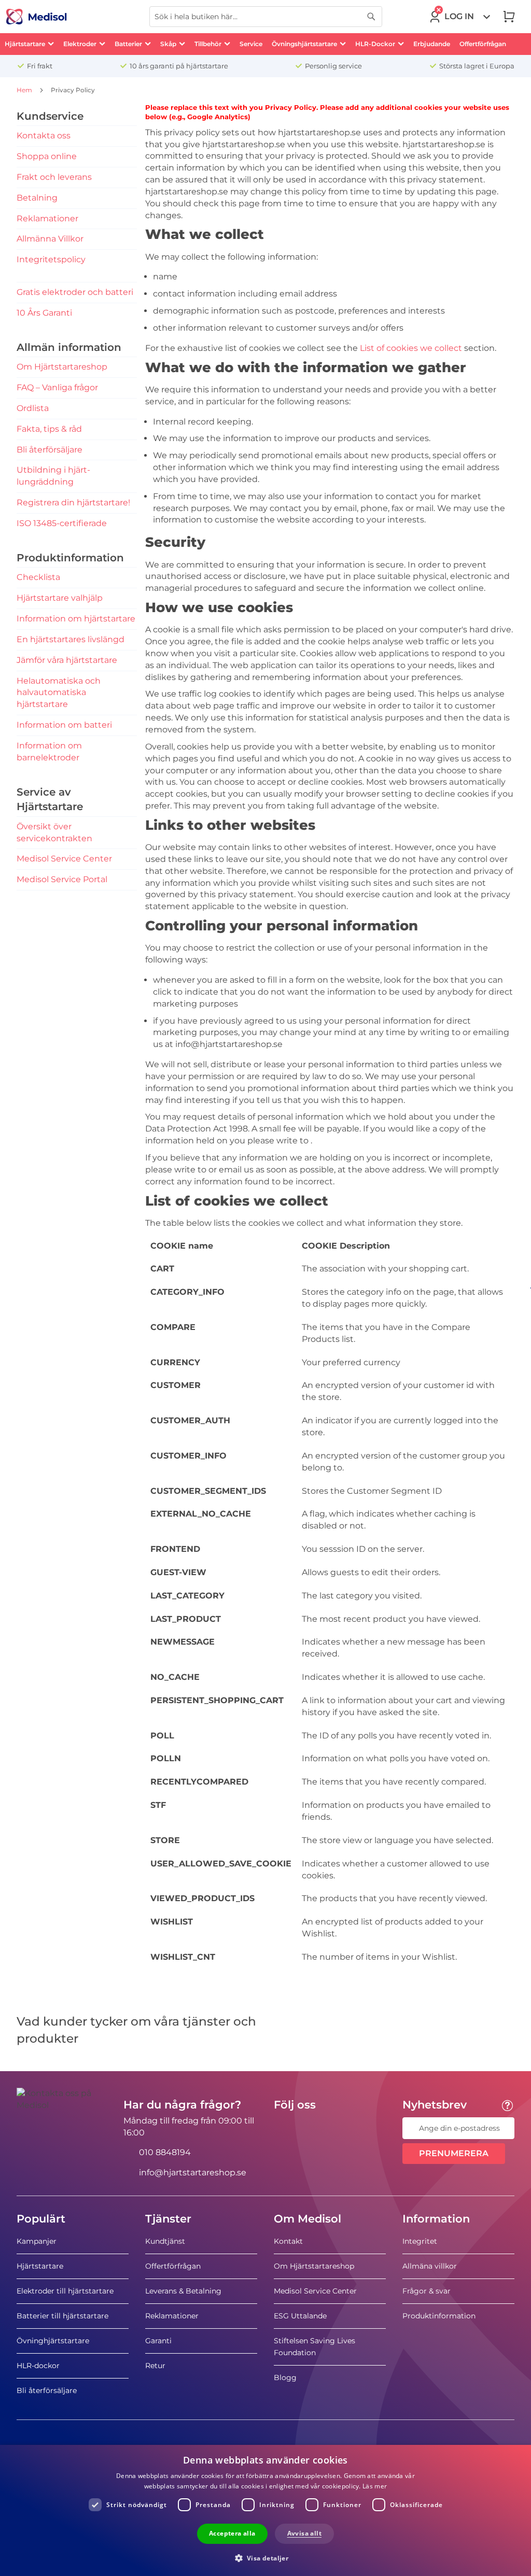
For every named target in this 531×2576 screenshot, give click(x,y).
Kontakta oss (44, 136)
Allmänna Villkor (50, 239)
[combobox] (266, 17)
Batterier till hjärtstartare (62, 2316)
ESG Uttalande (300, 2316)
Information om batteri (64, 725)
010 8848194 (165, 2152)
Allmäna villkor (430, 2266)
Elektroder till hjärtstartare (65, 2291)
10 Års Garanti (44, 313)
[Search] (371, 17)
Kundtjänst (165, 2241)
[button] (266, 2558)
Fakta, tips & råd (49, 429)
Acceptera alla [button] (232, 2533)
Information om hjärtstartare (76, 619)
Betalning (37, 198)
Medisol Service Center (64, 859)
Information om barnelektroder (49, 752)
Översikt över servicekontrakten (54, 832)
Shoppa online (47, 156)
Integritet (420, 2241)
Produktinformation (439, 2316)
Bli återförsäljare (50, 450)
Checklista (38, 577)
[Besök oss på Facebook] (285, 2128)
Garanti (158, 2341)
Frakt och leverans (54, 177)
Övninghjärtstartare (53, 2341)
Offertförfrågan (173, 2266)
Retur (155, 2366)
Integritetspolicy (51, 259)
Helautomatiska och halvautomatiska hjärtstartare (59, 693)
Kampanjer (37, 2241)
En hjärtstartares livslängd (71, 639)
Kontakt (288, 2241)
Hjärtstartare (40, 2266)
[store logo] (37, 17)
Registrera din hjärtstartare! (73, 503)
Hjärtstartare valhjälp (60, 598)
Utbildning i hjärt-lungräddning (53, 476)
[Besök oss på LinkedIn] (315, 2128)
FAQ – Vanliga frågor (57, 387)
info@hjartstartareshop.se (193, 2172)
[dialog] (265, 2510)
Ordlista (33, 408)
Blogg (285, 2377)
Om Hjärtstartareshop (62, 367)
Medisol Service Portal (62, 879)
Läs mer (375, 2486)
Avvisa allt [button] (304, 2533)
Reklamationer (47, 218)
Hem (25, 90)
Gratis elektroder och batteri (75, 292)
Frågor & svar (427, 2291)
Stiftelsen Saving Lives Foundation (315, 2347)
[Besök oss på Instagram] (345, 2128)
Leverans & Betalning (183, 2291)
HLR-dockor (38, 2366)
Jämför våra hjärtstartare (67, 660)
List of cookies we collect (411, 348)
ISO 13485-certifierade (62, 523)
